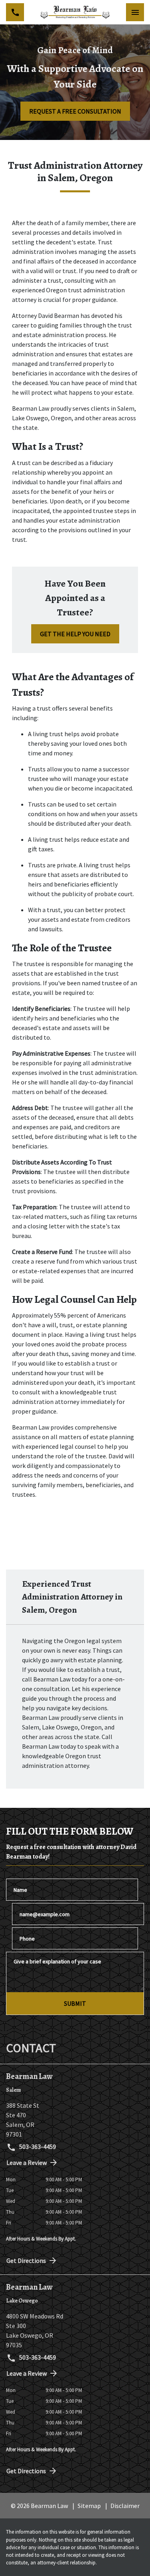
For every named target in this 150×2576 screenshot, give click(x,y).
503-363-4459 (37, 2147)
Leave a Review (27, 2163)
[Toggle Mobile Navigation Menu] (135, 12)
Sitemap (89, 2506)
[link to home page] (75, 12)
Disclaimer (125, 2506)
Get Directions (26, 2260)
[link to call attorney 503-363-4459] (15, 12)
